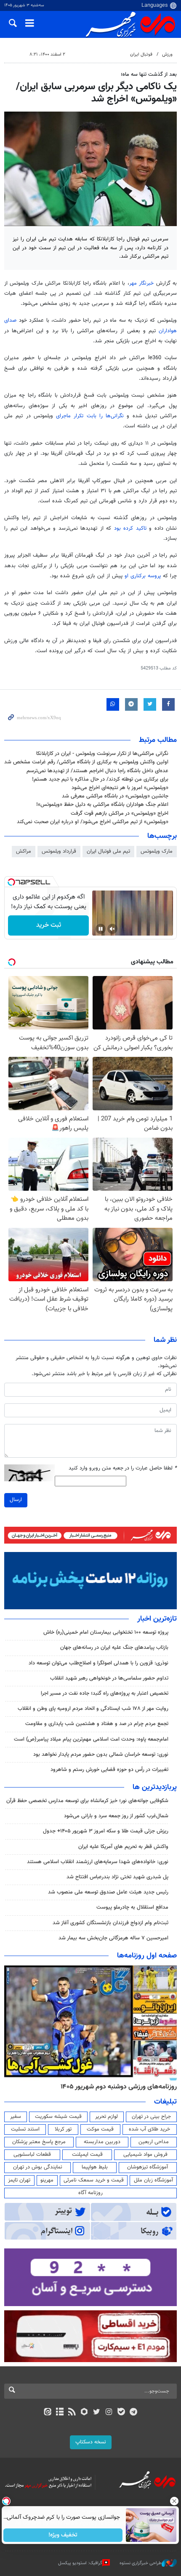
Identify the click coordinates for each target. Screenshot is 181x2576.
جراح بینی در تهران (151, 2117)
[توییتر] (97, 2413)
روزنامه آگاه (90, 2193)
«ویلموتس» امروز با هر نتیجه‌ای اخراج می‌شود (120, 788)
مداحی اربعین (154, 2142)
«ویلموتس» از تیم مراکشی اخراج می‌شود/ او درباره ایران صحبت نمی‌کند (93, 822)
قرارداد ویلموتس (59, 851)
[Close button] (175, 2501)
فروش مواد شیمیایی (145, 2155)
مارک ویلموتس (157, 851)
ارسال (16, 1500)
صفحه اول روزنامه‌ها (147, 1956)
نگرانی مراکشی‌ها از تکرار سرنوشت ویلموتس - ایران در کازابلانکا (102, 754)
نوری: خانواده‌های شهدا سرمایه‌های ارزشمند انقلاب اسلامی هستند (98, 1862)
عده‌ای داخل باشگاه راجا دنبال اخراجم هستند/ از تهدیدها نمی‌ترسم (97, 771)
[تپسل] (11, 882)
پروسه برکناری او (144, 576)
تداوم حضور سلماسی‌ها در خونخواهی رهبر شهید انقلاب (109, 1678)
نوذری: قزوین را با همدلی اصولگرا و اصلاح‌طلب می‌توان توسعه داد (98, 1663)
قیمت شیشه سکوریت (58, 2117)
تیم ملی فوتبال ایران (108, 851)
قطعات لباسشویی (32, 2155)
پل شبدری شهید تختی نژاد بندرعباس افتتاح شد (117, 1877)
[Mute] (112, 929)
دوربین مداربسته (102, 2142)
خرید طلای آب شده (149, 2129)
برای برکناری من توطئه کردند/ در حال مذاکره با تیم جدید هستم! (100, 779)
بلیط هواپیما (95, 2167)
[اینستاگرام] (109, 2413)
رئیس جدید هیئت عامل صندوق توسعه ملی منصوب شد (108, 1892)
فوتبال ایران (141, 55)
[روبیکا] (84, 2413)
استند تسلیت (25, 2129)
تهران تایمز (19, 2180)
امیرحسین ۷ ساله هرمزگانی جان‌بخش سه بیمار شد (113, 1938)
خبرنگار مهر (143, 283)
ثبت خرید (49, 925)
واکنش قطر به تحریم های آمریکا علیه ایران (123, 1847)
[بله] (121, 2413)
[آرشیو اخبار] (60, 2413)
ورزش (167, 55)
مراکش (24, 851)
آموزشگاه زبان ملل (153, 2180)
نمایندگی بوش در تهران (38, 2167)
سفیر (16, 2117)
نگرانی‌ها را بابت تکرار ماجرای (91, 416)
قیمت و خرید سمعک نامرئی (94, 2180)
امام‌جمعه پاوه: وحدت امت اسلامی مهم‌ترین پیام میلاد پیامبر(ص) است (91, 1739)
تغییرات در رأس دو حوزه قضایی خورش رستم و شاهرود (109, 1770)
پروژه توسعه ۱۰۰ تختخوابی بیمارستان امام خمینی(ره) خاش (106, 1632)
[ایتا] (47, 2413)
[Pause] (101, 929)
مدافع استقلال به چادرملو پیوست (132, 1907)
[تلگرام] (134, 2413)
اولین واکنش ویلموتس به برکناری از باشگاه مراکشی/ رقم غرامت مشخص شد (86, 762)
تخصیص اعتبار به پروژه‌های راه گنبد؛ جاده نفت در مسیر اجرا (105, 1693)
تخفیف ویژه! (63, 2535)
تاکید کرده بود (132, 528)
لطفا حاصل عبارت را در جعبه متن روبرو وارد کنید (123, 1468)
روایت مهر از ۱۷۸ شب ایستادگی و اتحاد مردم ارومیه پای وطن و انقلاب (93, 1709)
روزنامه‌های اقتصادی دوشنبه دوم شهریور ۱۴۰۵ (116, 2087)
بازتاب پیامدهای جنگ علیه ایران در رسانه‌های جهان (114, 1648)
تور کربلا (63, 2129)
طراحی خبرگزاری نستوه (141, 2563)
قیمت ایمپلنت (87, 2155)
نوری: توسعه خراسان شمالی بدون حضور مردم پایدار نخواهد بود (101, 1755)
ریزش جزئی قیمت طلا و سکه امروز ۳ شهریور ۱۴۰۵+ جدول (106, 1831)
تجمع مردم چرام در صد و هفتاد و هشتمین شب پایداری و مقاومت (97, 1724)
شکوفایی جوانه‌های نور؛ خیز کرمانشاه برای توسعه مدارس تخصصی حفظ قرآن (87, 1801)
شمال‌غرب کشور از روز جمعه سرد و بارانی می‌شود (116, 1816)
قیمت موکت (100, 2129)
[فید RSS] (72, 2413)
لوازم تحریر (106, 2117)
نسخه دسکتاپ (91, 2442)
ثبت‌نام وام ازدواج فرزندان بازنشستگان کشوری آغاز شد (110, 1923)
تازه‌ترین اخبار (157, 1619)
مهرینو (47, 2180)
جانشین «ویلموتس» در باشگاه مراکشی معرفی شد (115, 796)
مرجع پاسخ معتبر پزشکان (39, 2142)
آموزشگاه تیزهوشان (148, 2167)
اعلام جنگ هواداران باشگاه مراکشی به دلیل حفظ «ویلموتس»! (102, 805)
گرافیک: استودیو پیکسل (80, 2563)
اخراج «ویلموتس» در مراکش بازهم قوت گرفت (120, 813)
